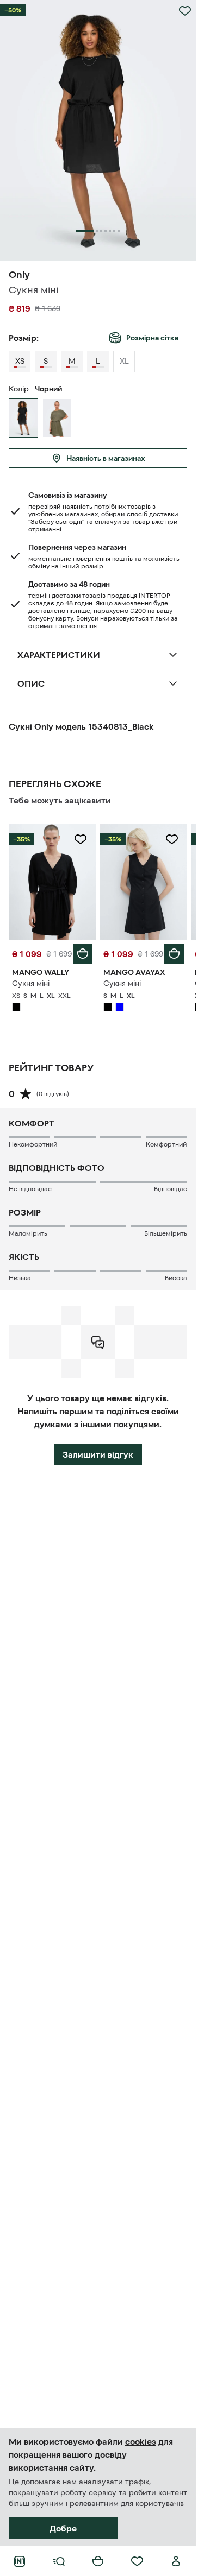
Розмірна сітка (152, 338)
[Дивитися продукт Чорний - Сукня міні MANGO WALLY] (52, 882)
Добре (63, 2528)
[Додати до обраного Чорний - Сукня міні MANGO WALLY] (81, 839)
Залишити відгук (98, 1454)
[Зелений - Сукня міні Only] (57, 418)
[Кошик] (98, 2561)
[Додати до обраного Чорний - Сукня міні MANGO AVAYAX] (172, 839)
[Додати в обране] (185, 11)
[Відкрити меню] (59, 2561)
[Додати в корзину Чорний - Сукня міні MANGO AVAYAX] (174, 954)
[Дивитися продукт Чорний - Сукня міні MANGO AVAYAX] (144, 882)
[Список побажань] (137, 2561)
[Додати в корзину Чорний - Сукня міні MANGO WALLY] (83, 954)
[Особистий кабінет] (176, 2561)
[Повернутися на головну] (20, 2561)
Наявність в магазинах (106, 458)
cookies (141, 2441)
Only (19, 275)
